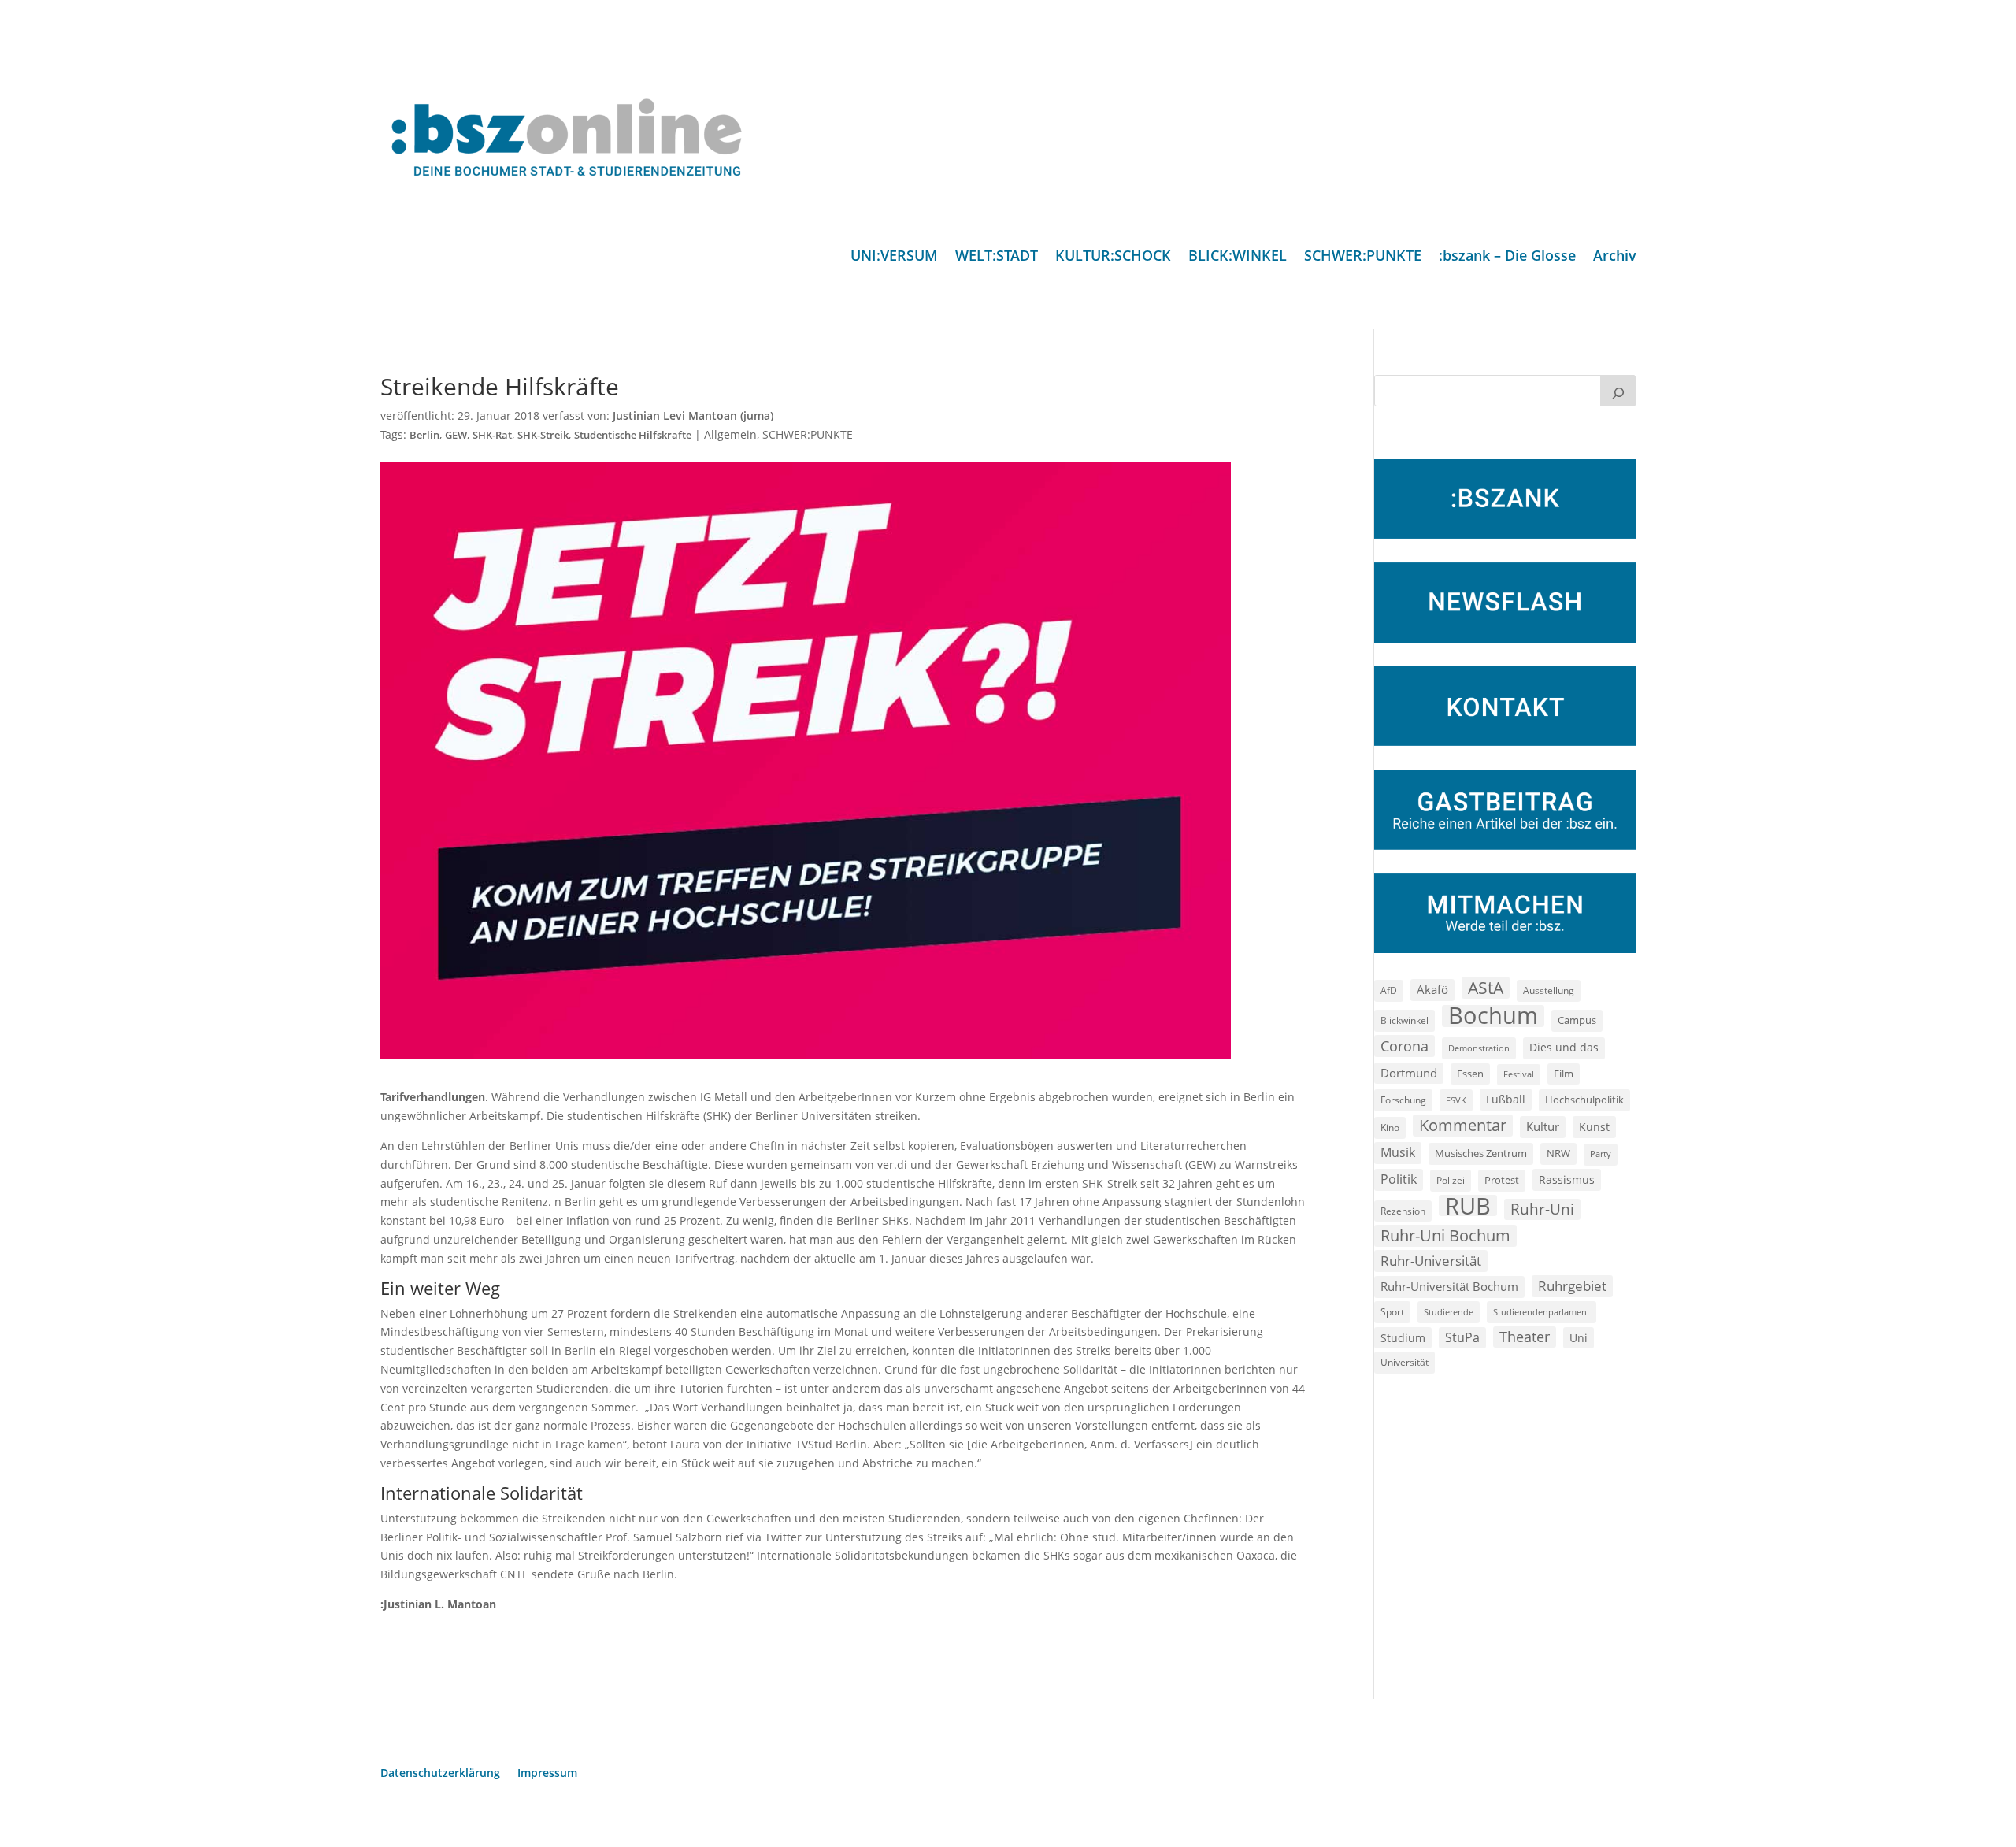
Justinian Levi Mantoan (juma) (693, 415)
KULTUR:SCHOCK (1113, 257)
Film (1564, 1074)
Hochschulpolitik (1584, 1100)
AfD (1389, 990)
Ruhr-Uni (1542, 1209)
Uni (1579, 1338)
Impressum (547, 1774)
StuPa (1462, 1337)
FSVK (1456, 1100)
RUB (1468, 1206)
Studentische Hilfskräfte (633, 435)
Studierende (1449, 1312)
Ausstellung (1549, 990)
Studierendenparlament (1542, 1312)
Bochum (1493, 1016)
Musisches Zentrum (1481, 1153)
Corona (1405, 1046)
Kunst (1594, 1127)
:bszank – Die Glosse (1507, 257)
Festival (1519, 1074)
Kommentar (1463, 1125)
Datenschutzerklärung (440, 1774)
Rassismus (1567, 1179)
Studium (1403, 1338)
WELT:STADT (997, 257)
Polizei (1451, 1180)
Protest (1502, 1180)
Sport (1392, 1312)
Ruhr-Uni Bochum (1445, 1235)
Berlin (424, 435)
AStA (1486, 988)
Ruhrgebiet (1572, 1286)
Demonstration (1479, 1048)
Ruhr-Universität (1431, 1260)
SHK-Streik (543, 435)
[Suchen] (1618, 391)
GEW (456, 435)
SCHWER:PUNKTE (1363, 257)
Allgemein (730, 434)
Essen (1470, 1074)
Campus (1577, 1020)
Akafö (1432, 989)
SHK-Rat (492, 435)
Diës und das (1564, 1048)
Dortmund (1409, 1073)
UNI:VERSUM (894, 257)
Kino (1390, 1127)
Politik (1399, 1179)
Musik (1398, 1152)
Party (1601, 1154)
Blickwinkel (1405, 1020)
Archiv (1615, 257)
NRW (1558, 1153)
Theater (1525, 1337)
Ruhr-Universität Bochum (1449, 1286)
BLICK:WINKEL (1238, 257)
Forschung (1403, 1100)
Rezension (1403, 1211)
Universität (1405, 1362)
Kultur (1543, 1126)
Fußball (1506, 1099)
